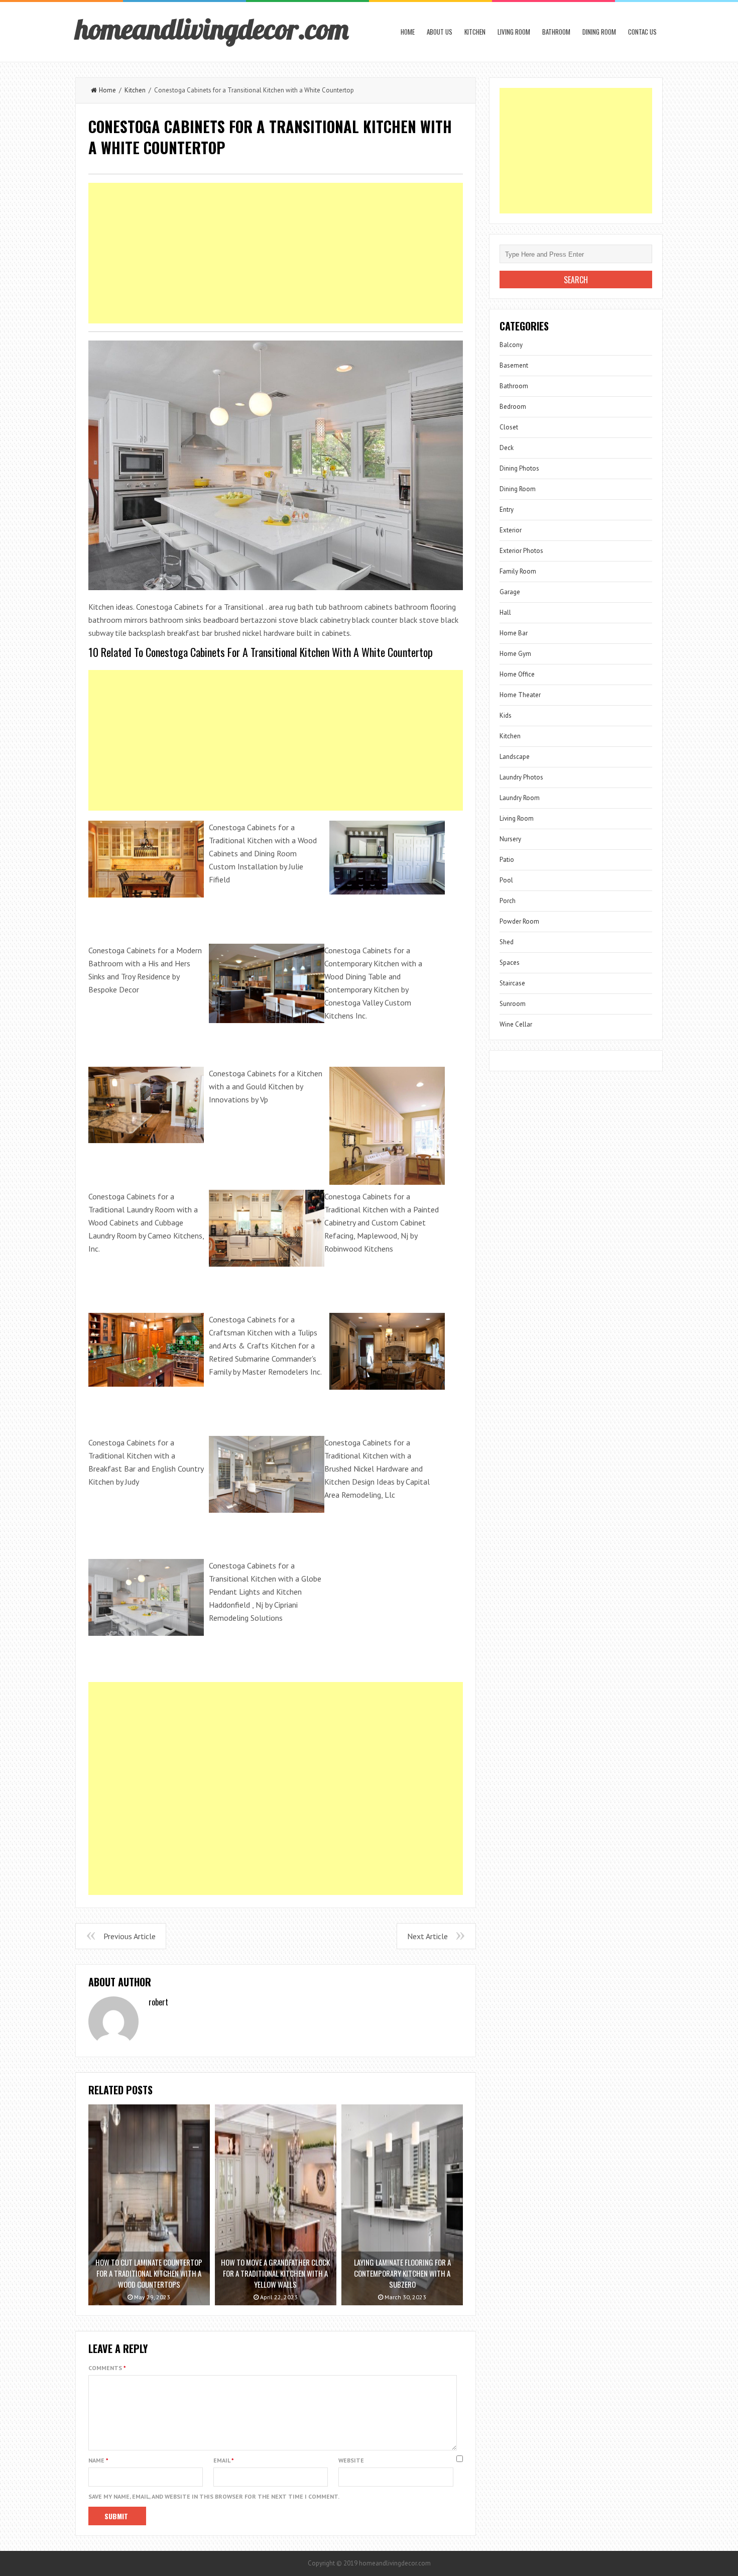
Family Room (518, 571)
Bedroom (513, 407)
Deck (507, 448)
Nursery (510, 839)
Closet (509, 427)
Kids (506, 715)
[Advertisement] (276, 253)
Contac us (642, 32)
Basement (514, 365)
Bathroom (556, 32)
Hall (505, 612)
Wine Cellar (516, 1024)
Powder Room (519, 921)
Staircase (512, 983)
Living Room (514, 32)
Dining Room (599, 32)
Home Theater (520, 695)
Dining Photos (519, 468)
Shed (507, 942)
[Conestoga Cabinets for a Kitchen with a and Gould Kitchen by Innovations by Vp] (146, 1104)
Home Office (517, 674)
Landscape (515, 757)
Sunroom (513, 1004)
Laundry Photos (521, 777)
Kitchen (475, 32)
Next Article (427, 1936)
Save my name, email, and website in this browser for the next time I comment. (214, 2496)
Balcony (511, 345)
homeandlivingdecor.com (212, 29)
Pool (506, 880)
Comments (107, 2368)
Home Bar (514, 633)
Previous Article (130, 1936)
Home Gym (515, 654)
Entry (507, 510)
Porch (508, 901)
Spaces (510, 963)
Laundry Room (520, 798)
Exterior (511, 530)
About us (440, 32)
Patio (507, 860)
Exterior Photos (521, 551)
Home (408, 32)
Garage (510, 592)
